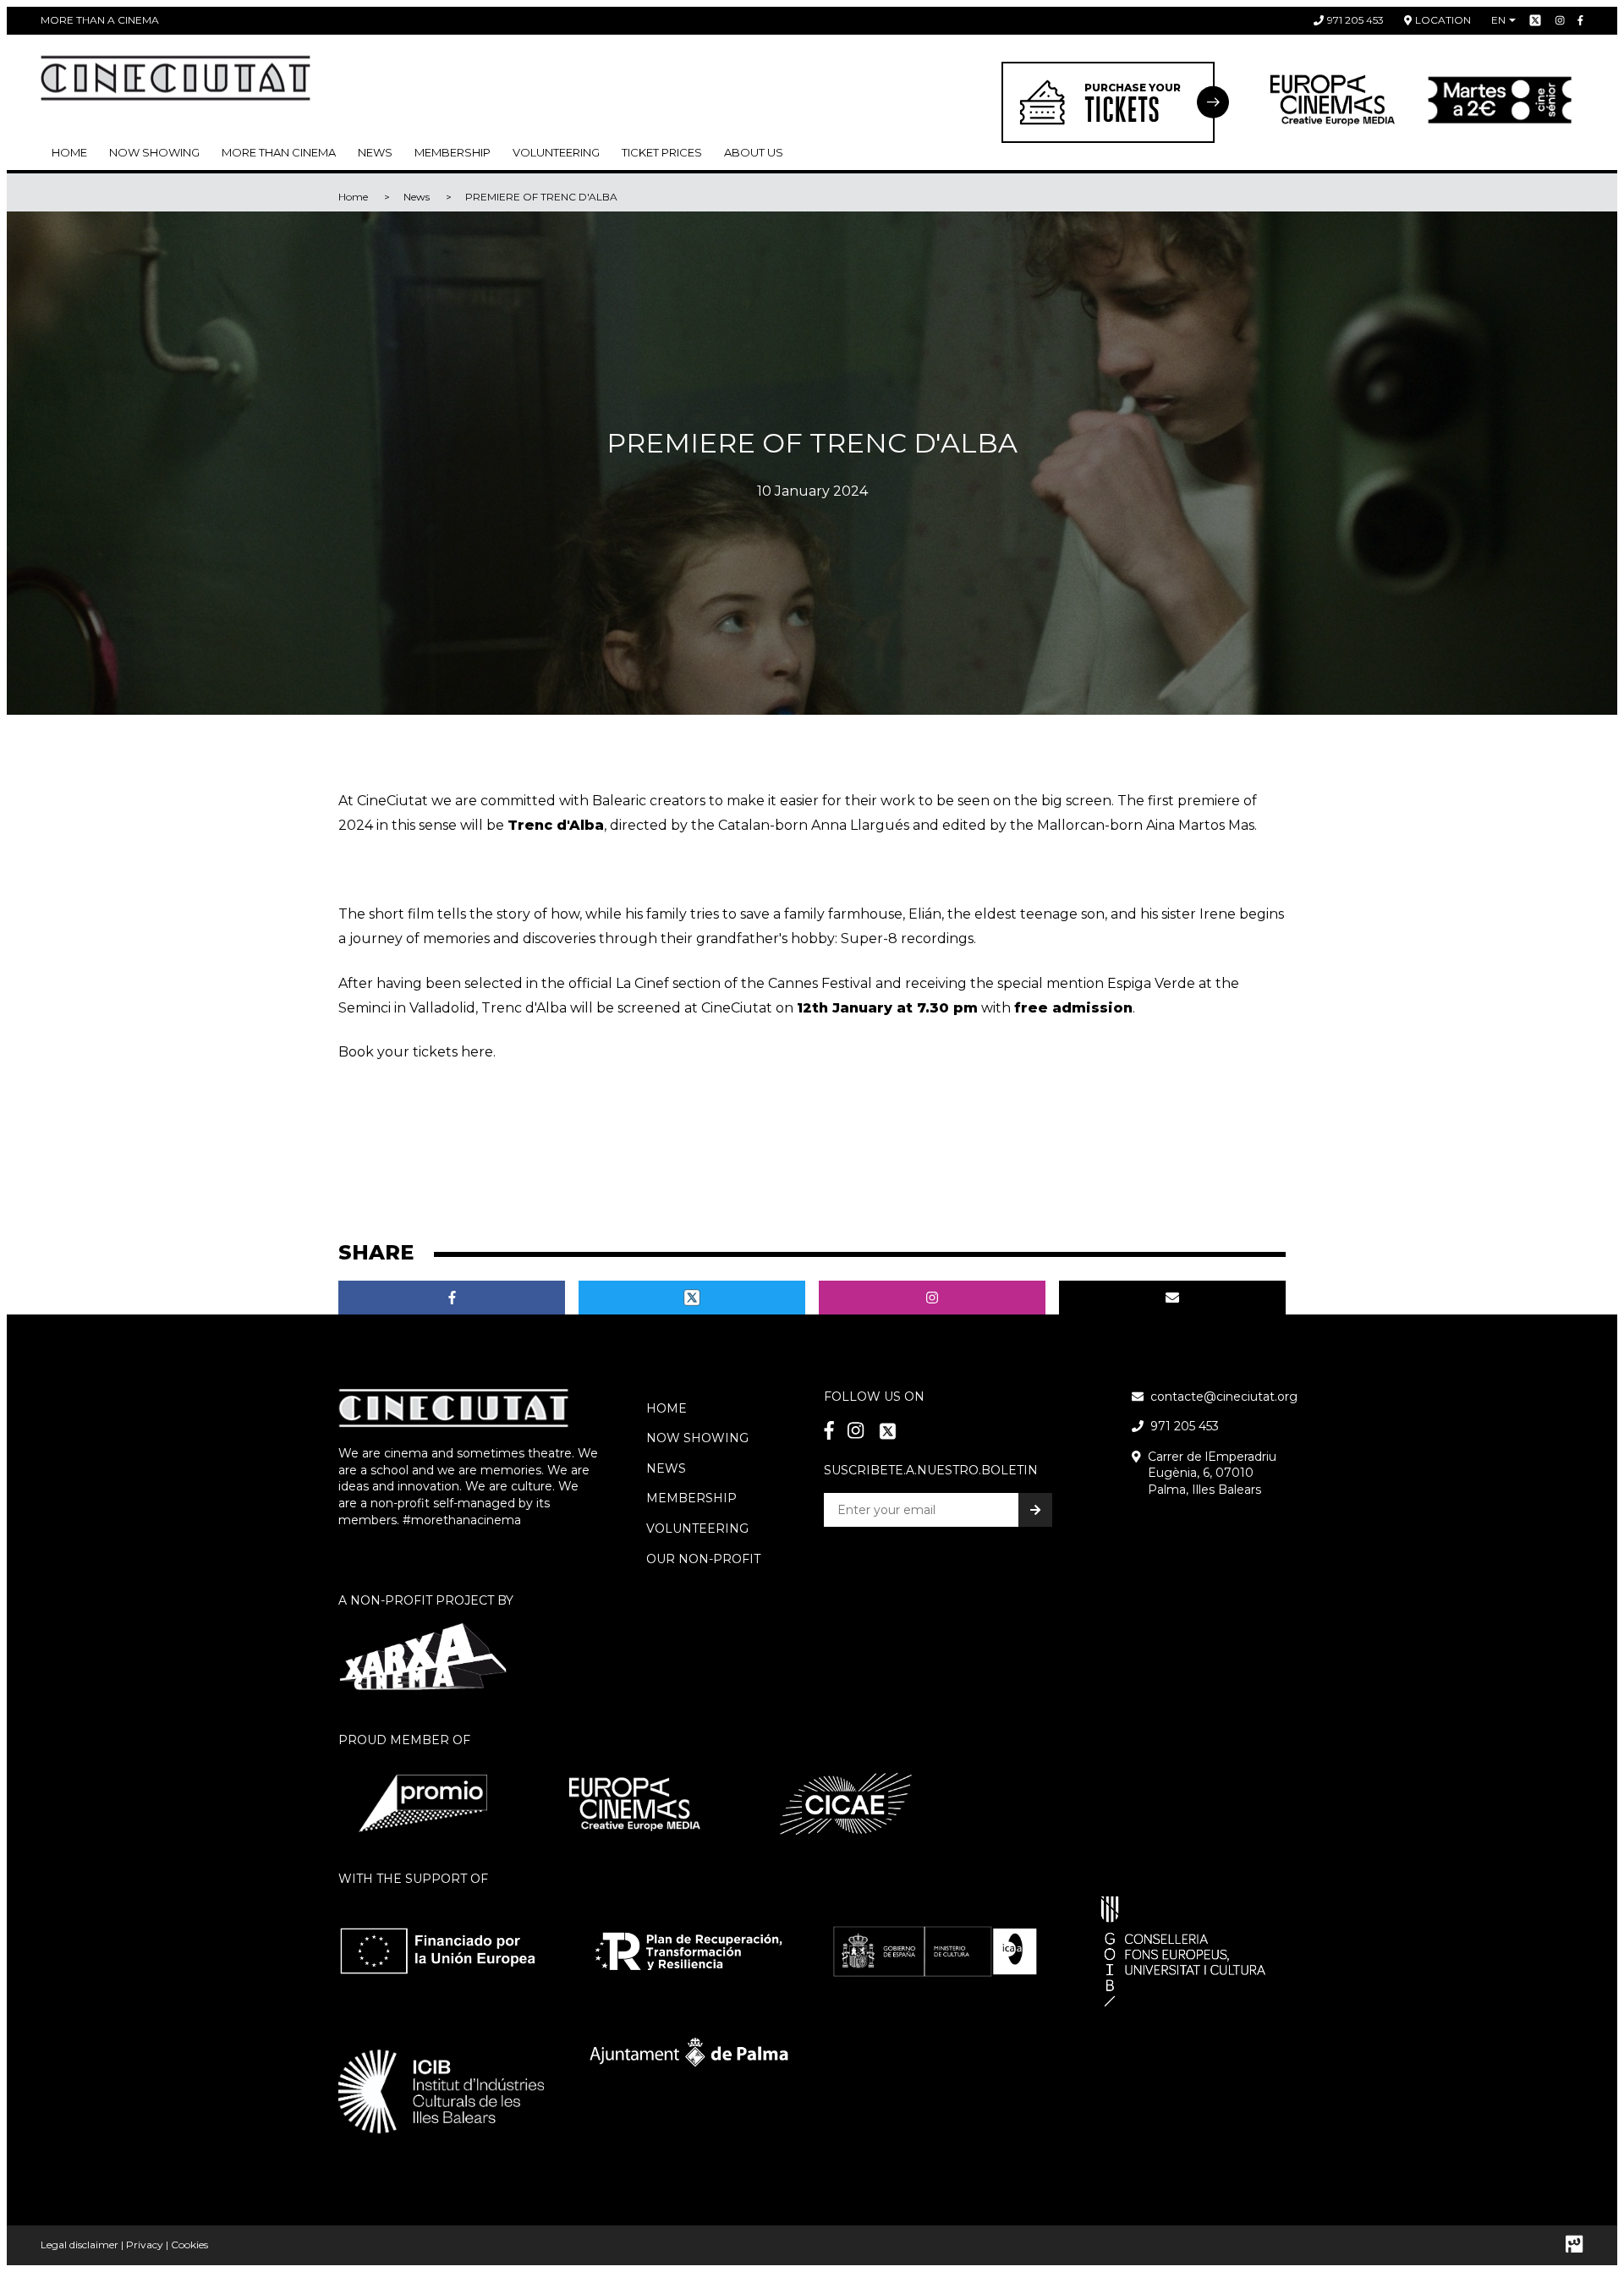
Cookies (189, 2245)
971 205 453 (1355, 20)
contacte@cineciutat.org (1224, 1397)
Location (1443, 20)
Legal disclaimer (80, 2245)
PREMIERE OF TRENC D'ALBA (541, 197)
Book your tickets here (416, 1052)
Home (69, 152)
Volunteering (556, 152)
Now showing (154, 152)
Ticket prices (662, 152)
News (375, 152)
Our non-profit (703, 1559)
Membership (691, 1498)
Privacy (145, 2245)
